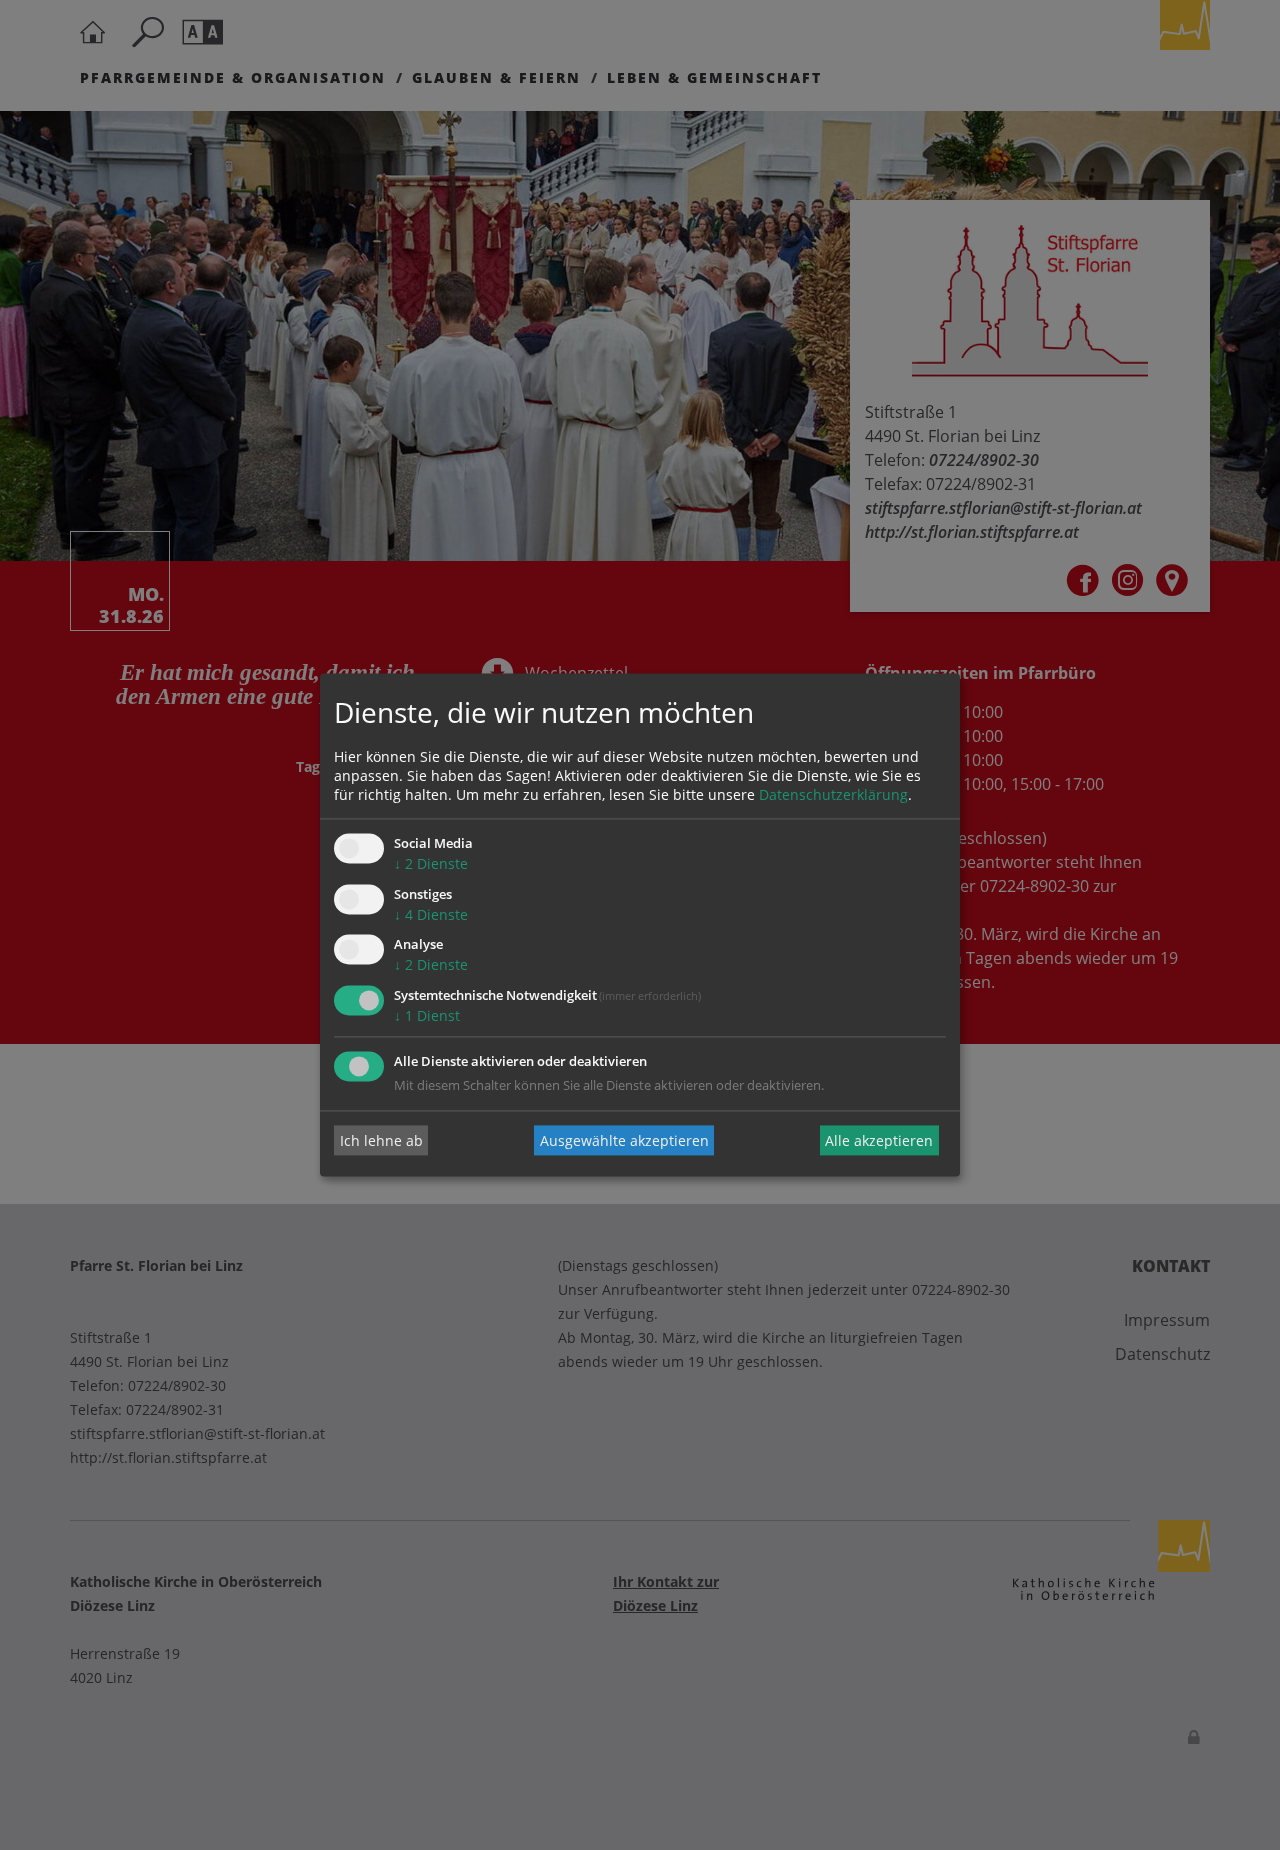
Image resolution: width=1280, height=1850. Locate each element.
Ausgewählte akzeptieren (624, 1140)
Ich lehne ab (381, 1140)
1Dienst (427, 1016)
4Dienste (431, 914)
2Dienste (431, 863)
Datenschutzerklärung (833, 794)
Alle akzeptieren (879, 1140)
